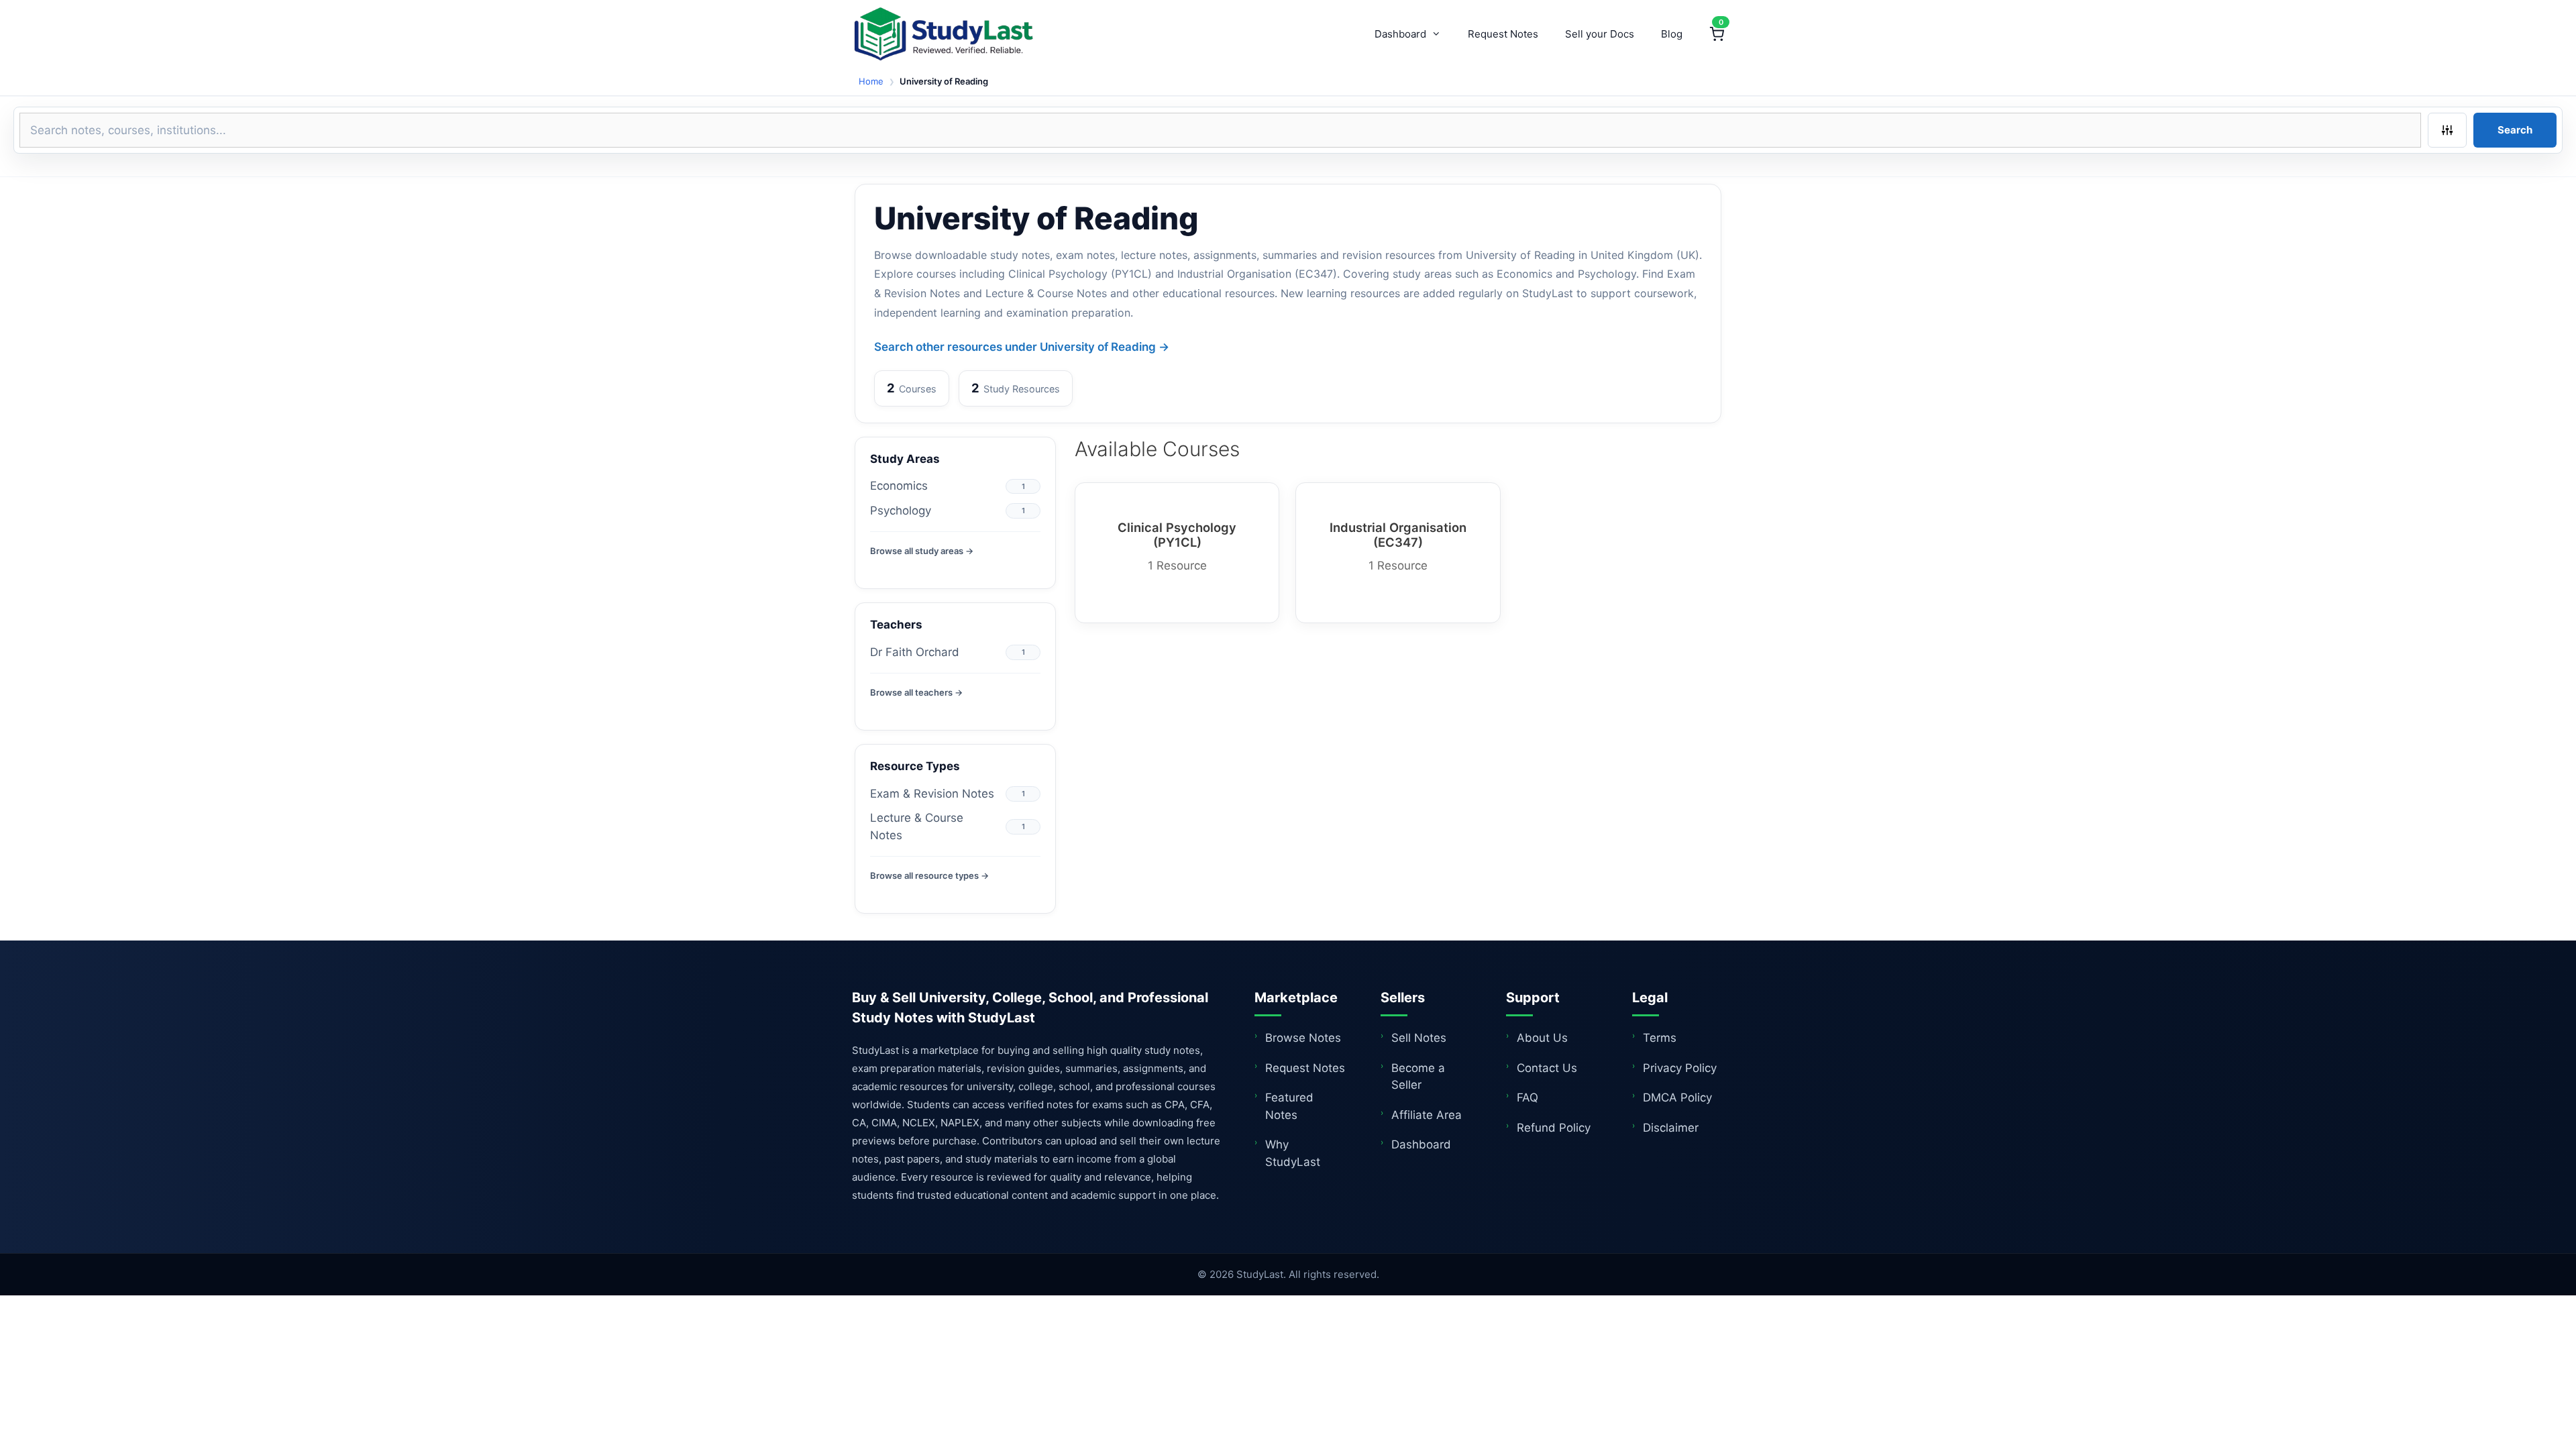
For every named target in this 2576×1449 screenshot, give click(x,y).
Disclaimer (1671, 1128)
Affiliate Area (1427, 1115)
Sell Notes (1419, 1038)
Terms (1660, 1038)
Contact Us (1547, 1068)
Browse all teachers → (916, 692)
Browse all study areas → (922, 551)
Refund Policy (1554, 1128)
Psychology (901, 511)
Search (2515, 130)
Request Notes (1503, 34)
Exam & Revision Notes (932, 794)
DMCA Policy (1677, 1097)
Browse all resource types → (929, 875)
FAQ (1527, 1097)
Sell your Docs (1600, 34)
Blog (1672, 34)
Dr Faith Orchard (915, 652)
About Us (1542, 1038)
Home (871, 81)
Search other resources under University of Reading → (1022, 347)
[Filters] (2447, 130)
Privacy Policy (1680, 1068)
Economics (899, 486)
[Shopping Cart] (1717, 34)
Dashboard (1400, 34)
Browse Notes (1303, 1038)
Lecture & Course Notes (917, 826)
